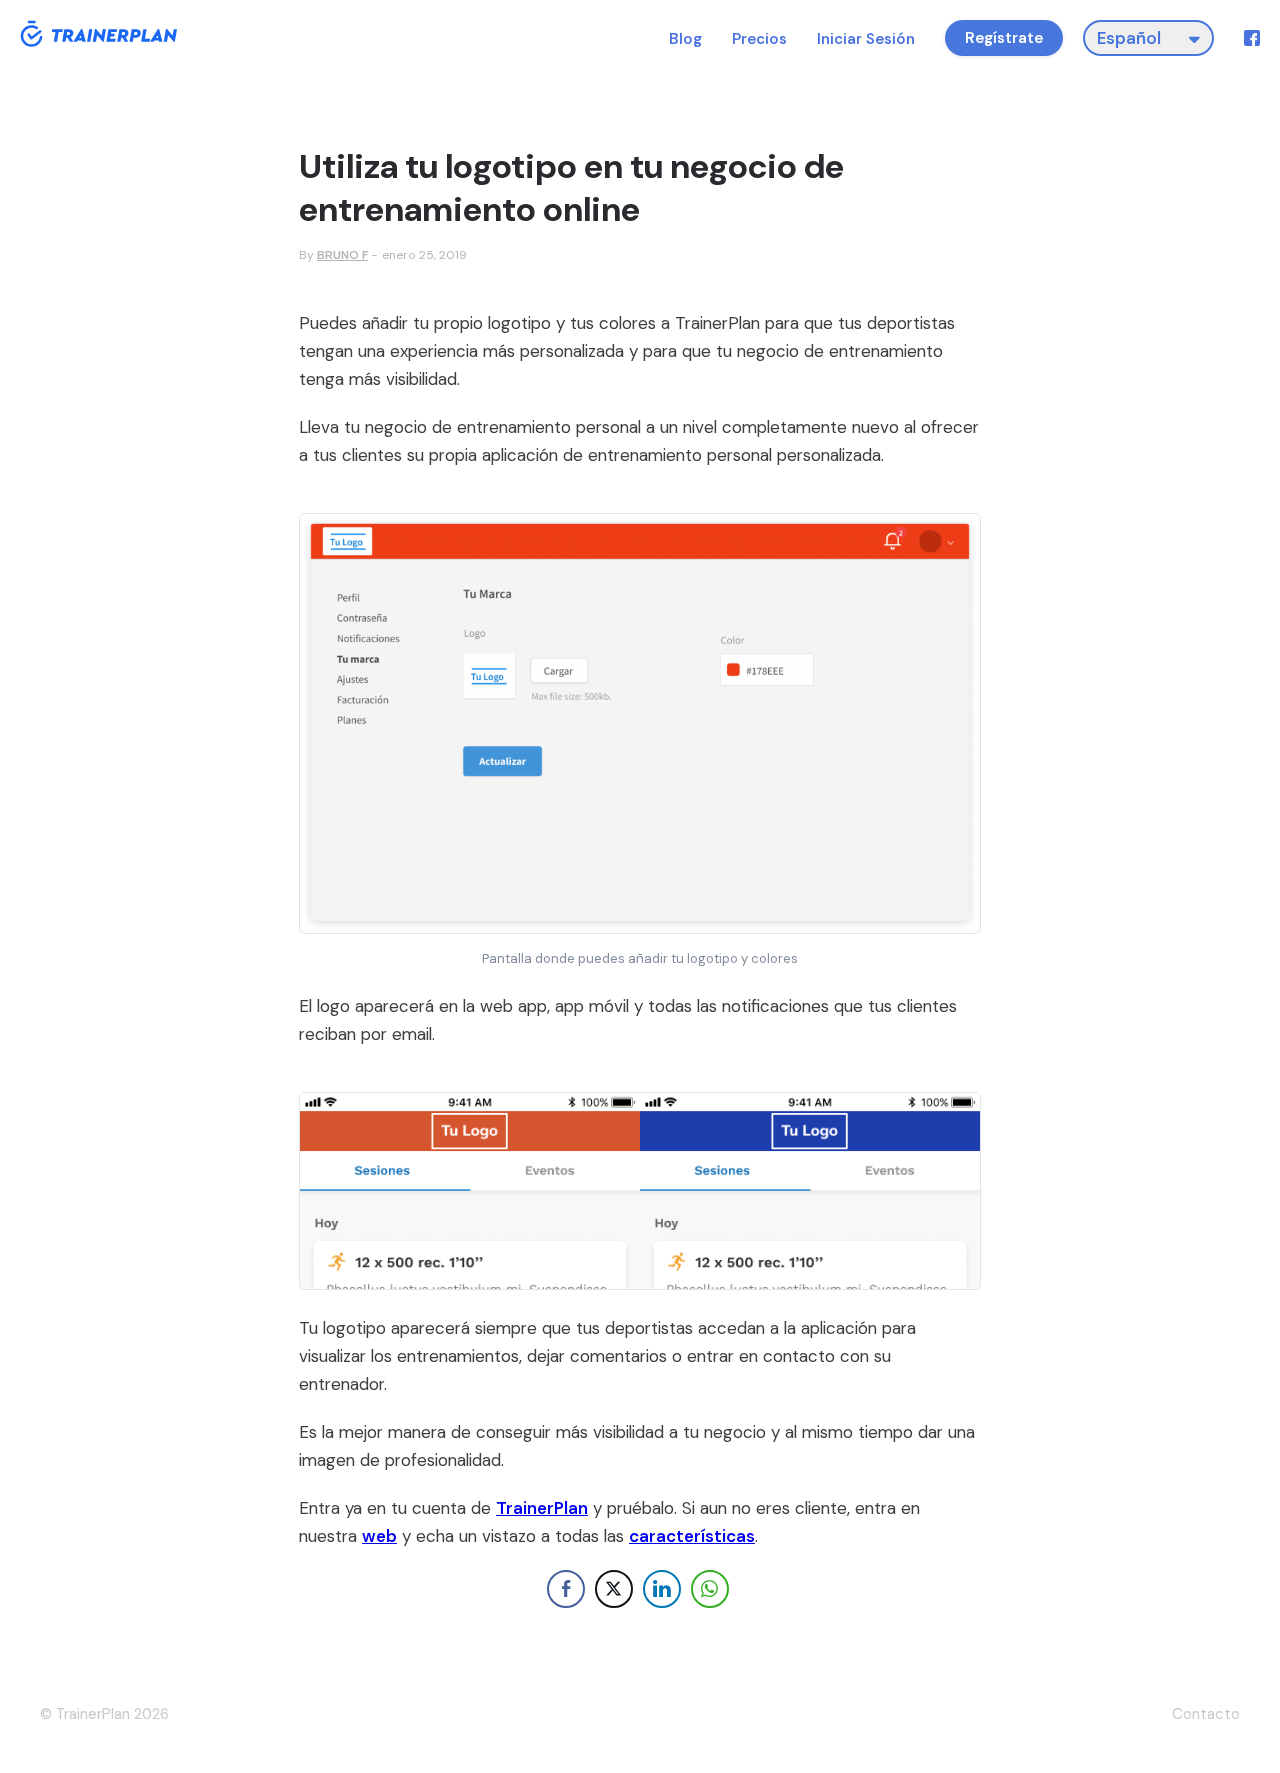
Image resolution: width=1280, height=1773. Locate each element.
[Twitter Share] (614, 1589)
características (692, 1536)
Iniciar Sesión (866, 39)
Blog (685, 39)
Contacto (1206, 1714)
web (379, 1536)
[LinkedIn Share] (662, 1589)
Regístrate (1004, 38)
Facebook (1252, 38)
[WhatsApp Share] (710, 1589)
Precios (759, 39)
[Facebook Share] (566, 1589)
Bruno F (342, 255)
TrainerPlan (542, 1508)
